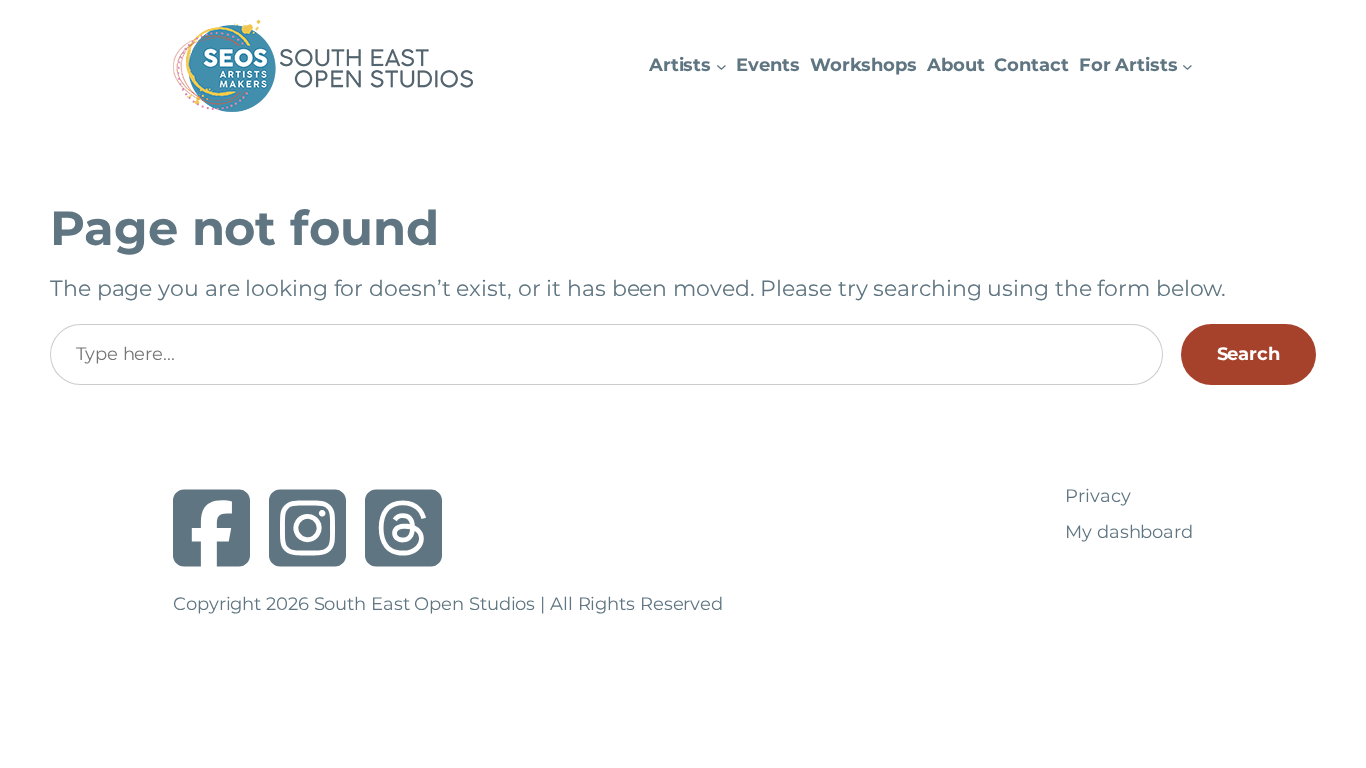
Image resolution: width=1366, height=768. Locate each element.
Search (1248, 354)
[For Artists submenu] (1187, 66)
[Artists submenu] (721, 66)
